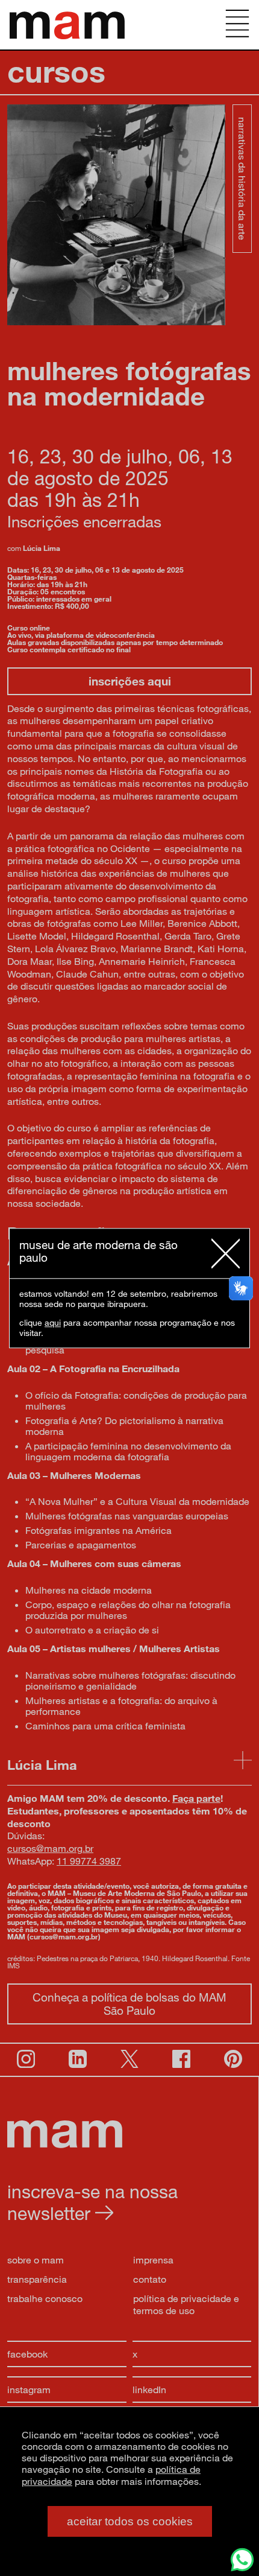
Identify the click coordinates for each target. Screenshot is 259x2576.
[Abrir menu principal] (237, 25)
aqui (53, 1322)
